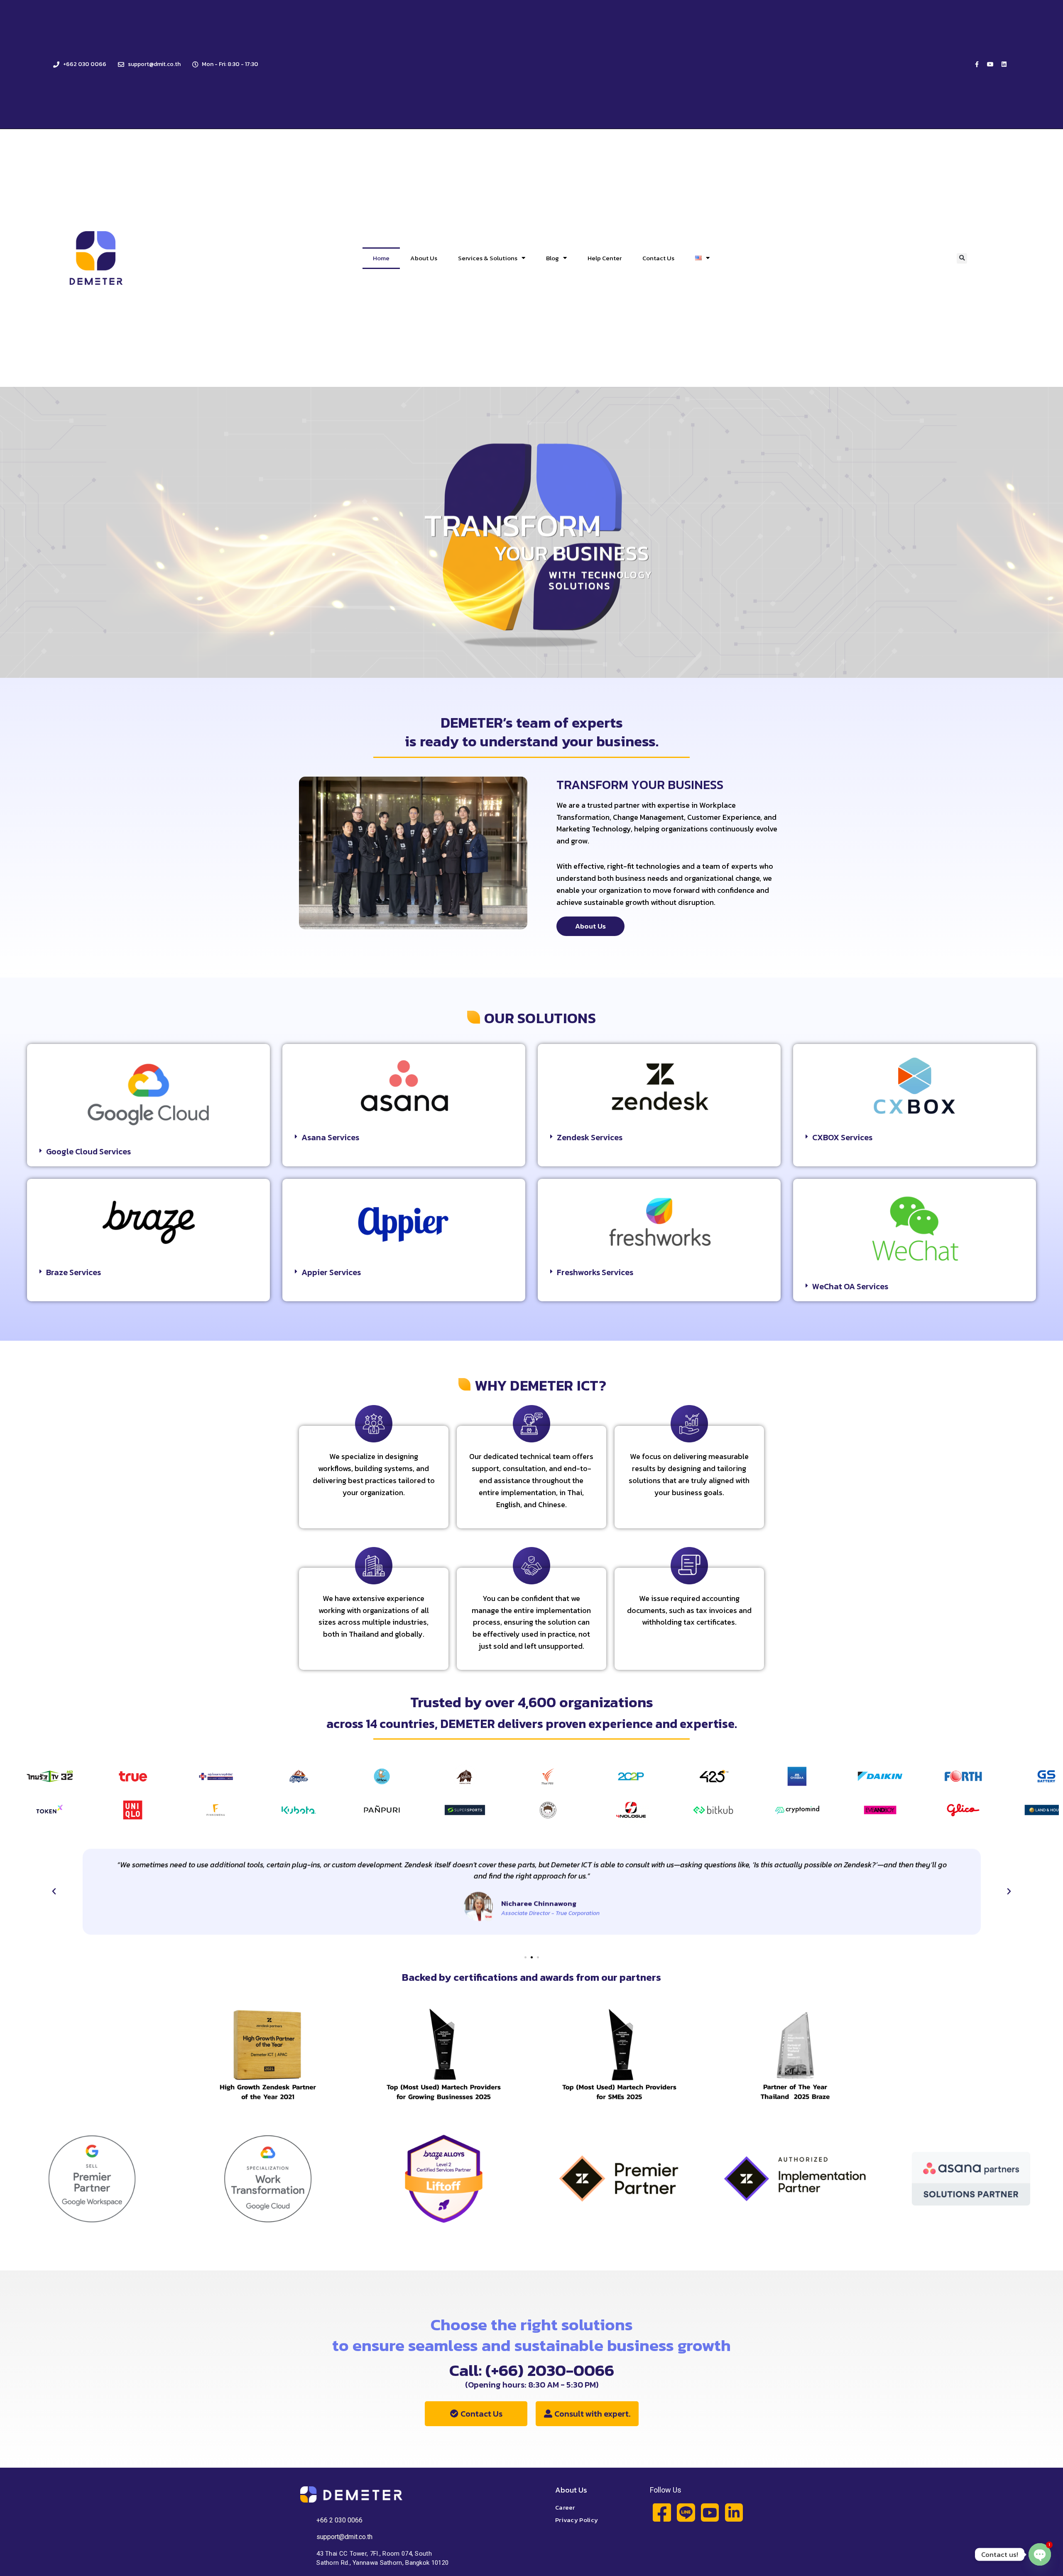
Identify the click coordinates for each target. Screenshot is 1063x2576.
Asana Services (330, 1137)
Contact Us (658, 258)
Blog (552, 258)
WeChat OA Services (850, 1286)
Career (565, 2507)
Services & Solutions (488, 258)
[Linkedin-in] (734, 2512)
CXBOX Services (842, 1137)
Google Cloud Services (88, 1151)
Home (381, 258)
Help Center (605, 258)
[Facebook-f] (977, 64)
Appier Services (331, 1272)
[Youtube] (990, 64)
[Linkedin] (1004, 64)
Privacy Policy (577, 2520)
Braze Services (73, 1272)
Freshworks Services (595, 1272)
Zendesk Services (590, 1137)
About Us (424, 258)
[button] (962, 258)
